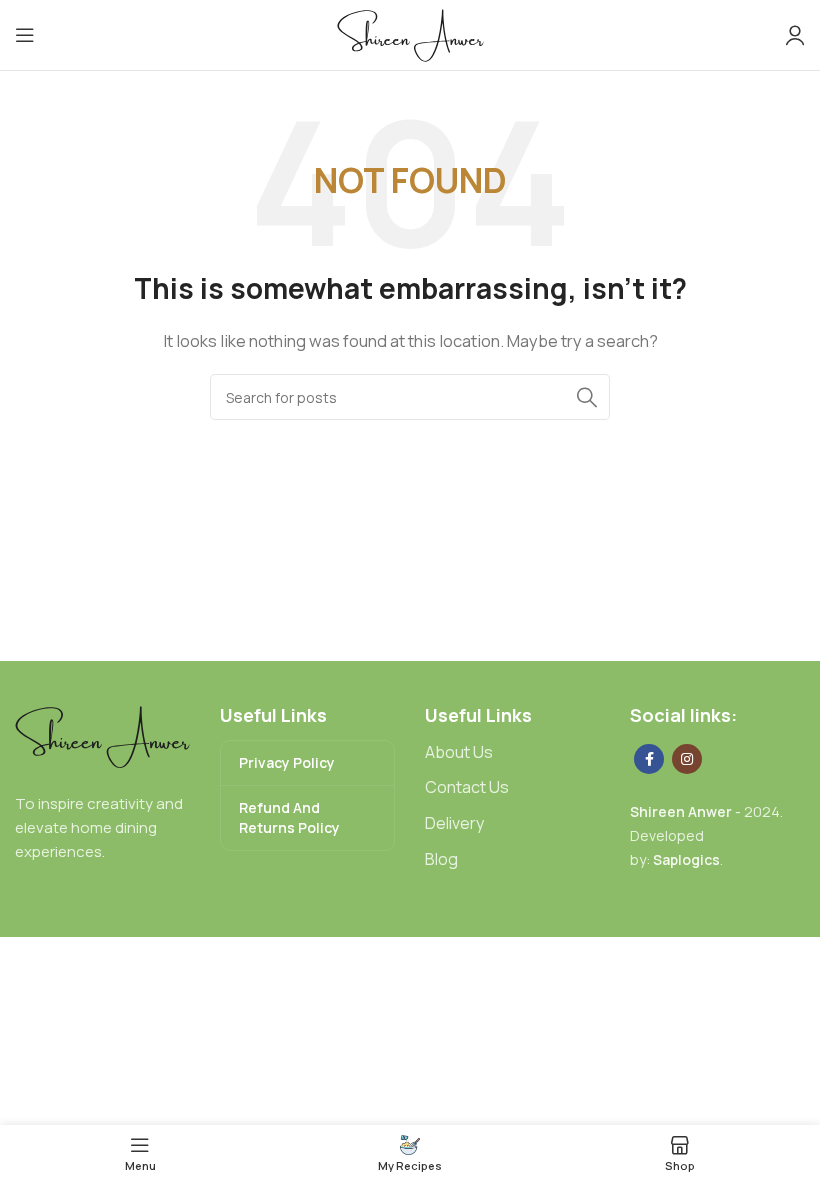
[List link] (512, 753)
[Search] (587, 397)
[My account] (795, 35)
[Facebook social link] (649, 759)
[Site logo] (410, 33)
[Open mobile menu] (25, 35)
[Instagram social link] (687, 759)
